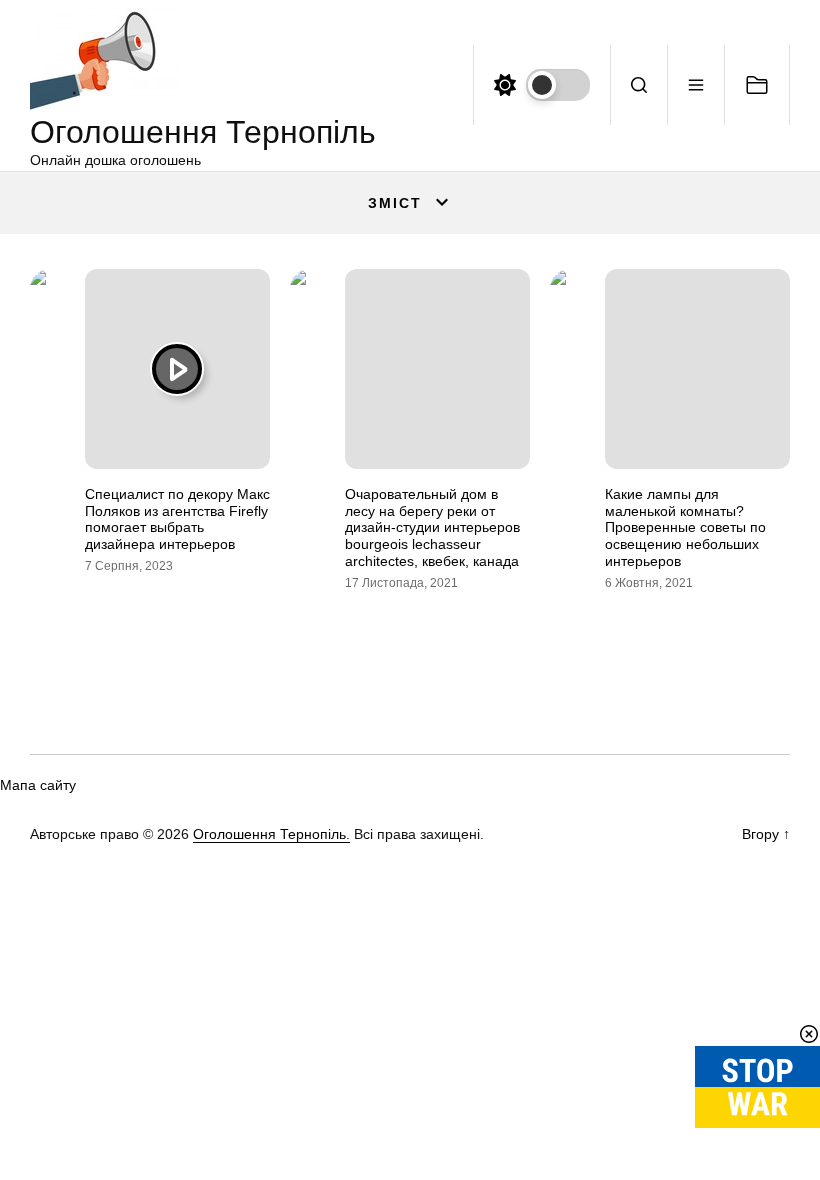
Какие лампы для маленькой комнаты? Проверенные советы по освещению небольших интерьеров (685, 527)
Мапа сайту (38, 785)
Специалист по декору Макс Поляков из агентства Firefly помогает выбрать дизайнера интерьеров (177, 519)
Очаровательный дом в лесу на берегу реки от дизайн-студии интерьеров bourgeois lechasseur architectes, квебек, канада (432, 527)
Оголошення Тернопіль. (271, 834)
